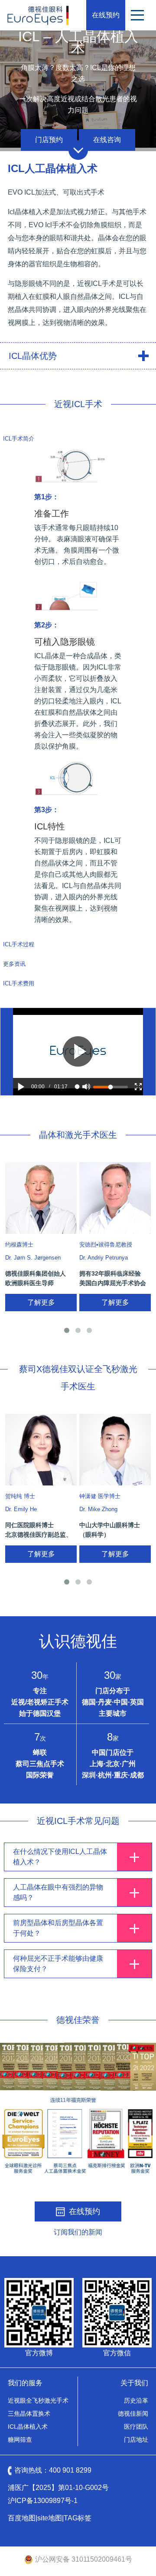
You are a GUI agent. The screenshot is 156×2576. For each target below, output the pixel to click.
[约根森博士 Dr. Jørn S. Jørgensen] (41, 1198)
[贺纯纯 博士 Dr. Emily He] (41, 1450)
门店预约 (49, 140)
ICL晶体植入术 (28, 2427)
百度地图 (22, 2518)
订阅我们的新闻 (78, 2232)
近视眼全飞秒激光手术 (38, 2400)
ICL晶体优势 (33, 356)
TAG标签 (78, 2518)
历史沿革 (136, 2400)
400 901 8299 (70, 2470)
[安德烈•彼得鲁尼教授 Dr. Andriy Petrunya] (115, 1198)
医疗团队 (136, 2427)
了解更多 (41, 1302)
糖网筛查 (20, 2440)
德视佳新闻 (133, 2414)
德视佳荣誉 (78, 2020)
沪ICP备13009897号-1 (43, 2501)
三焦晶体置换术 (29, 2414)
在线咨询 (107, 140)
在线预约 (106, 15)
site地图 (50, 2518)
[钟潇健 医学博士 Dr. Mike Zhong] (115, 1450)
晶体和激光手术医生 (78, 1135)
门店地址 (136, 2440)
